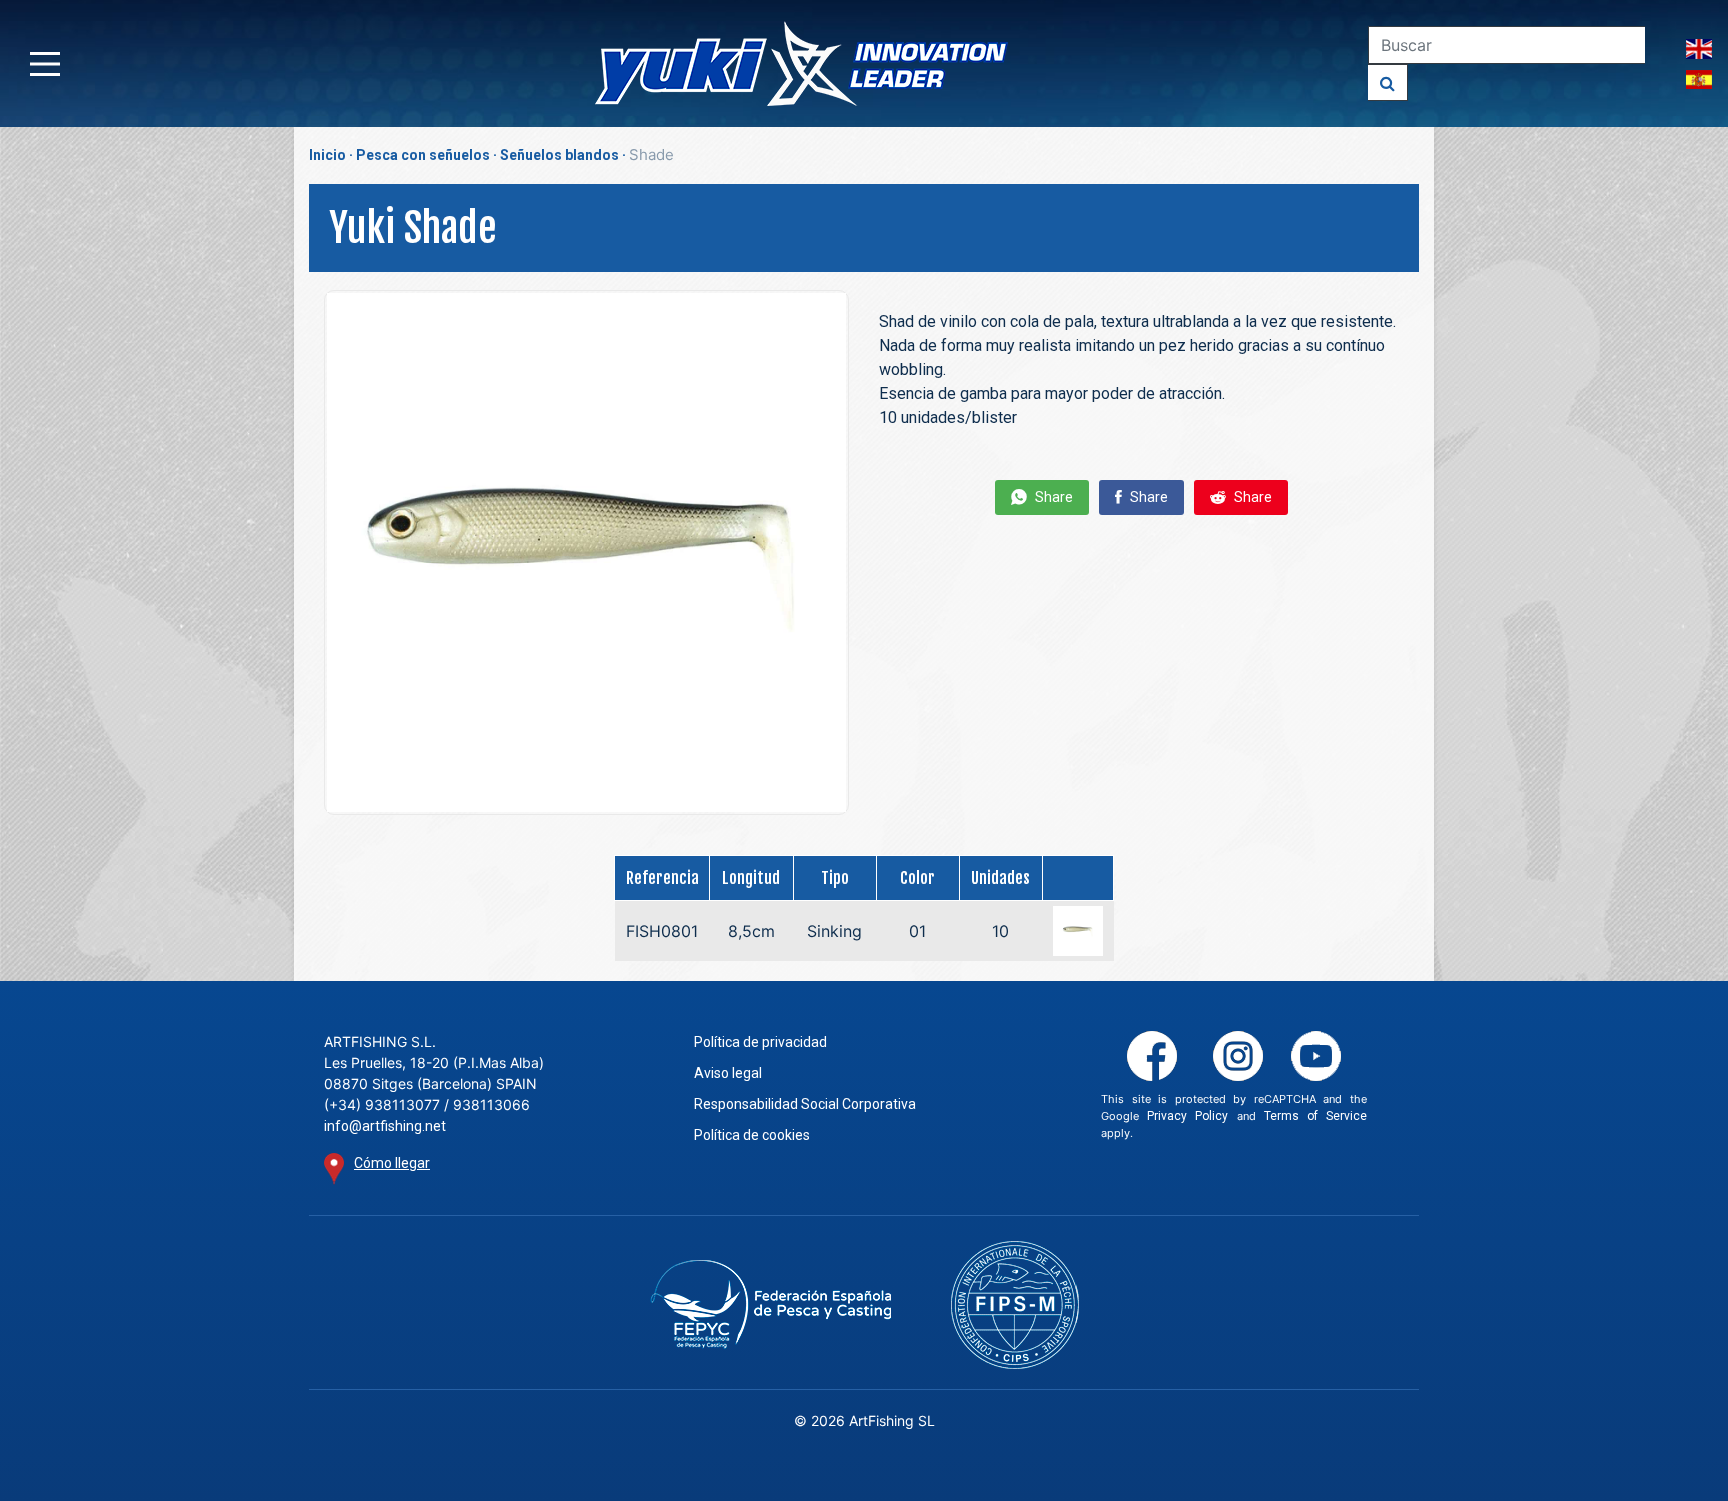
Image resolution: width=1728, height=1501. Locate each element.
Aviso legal (728, 1073)
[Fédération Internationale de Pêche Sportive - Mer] (1015, 1305)
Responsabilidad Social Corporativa (805, 1104)
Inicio (327, 155)
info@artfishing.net (385, 1126)
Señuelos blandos (559, 155)
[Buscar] (1388, 82)
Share (1052, 497)
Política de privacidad (760, 1042)
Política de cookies (752, 1135)
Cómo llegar (392, 1163)
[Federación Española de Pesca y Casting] (770, 1304)
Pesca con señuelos (423, 155)
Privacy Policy (1187, 1116)
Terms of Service (1315, 1116)
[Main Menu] (45, 64)
